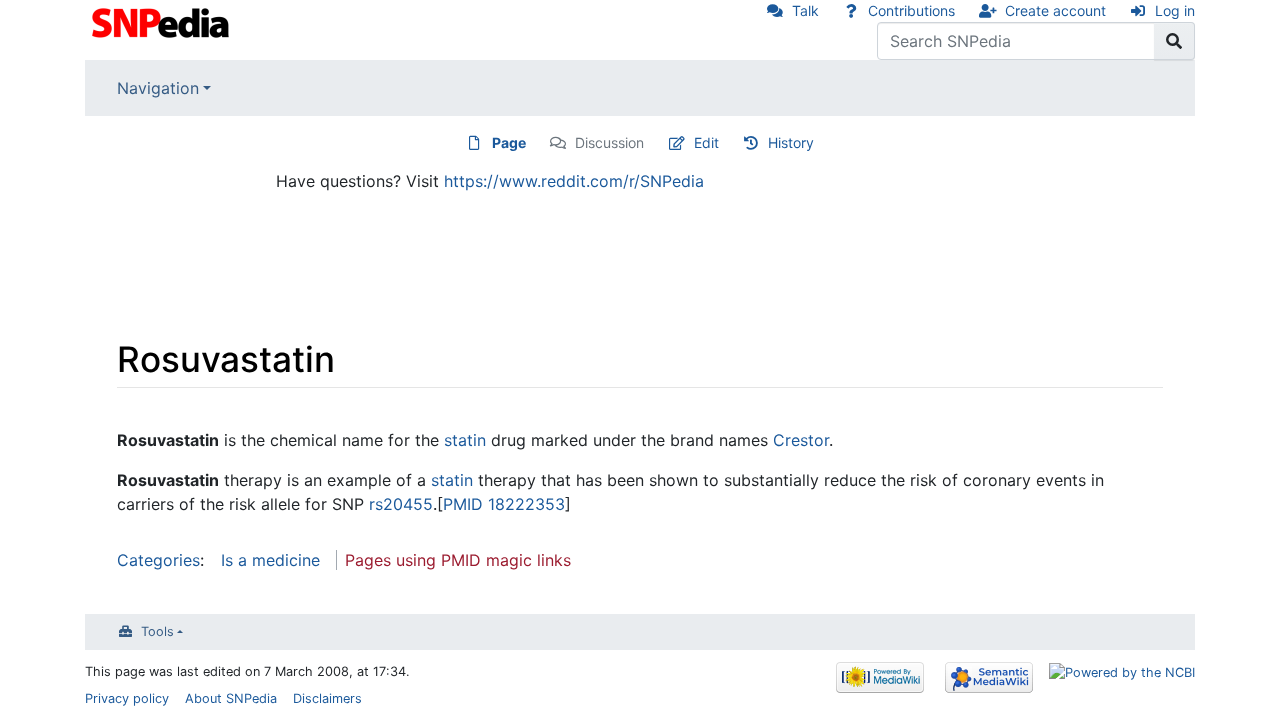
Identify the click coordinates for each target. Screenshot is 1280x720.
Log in (1175, 10)
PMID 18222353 (504, 504)
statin (465, 440)
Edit (706, 142)
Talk (805, 10)
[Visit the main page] (162, 21)
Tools (157, 631)
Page (509, 142)
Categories (158, 560)
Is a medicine (270, 560)
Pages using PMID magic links (458, 560)
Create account (1055, 10)
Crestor (801, 440)
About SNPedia (231, 698)
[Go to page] (1174, 41)
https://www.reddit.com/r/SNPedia (574, 181)
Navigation (158, 88)
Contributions (911, 10)
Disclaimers (327, 698)
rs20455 (401, 504)
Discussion (609, 142)
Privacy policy (127, 698)
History (791, 142)
